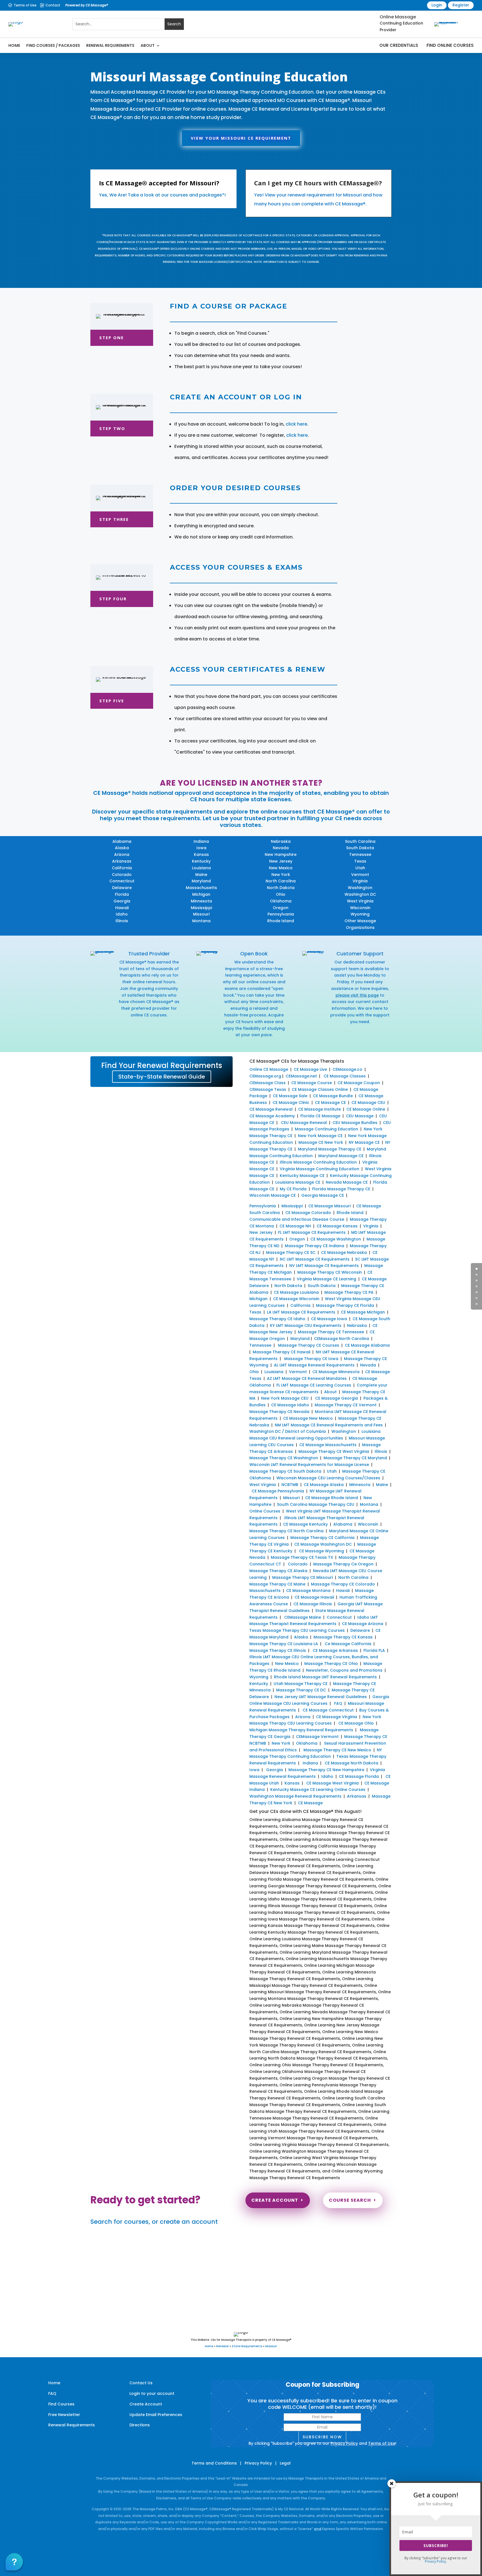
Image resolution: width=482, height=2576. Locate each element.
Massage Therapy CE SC (291, 1252)
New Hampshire (281, 854)
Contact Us (141, 2383)
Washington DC (360, 894)
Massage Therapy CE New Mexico (337, 1750)
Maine (201, 875)
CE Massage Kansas (337, 1226)
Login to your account (152, 2393)
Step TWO (112, 428)
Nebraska (281, 841)
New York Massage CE (320, 1136)
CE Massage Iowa (329, 1319)
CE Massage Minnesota (336, 1372)
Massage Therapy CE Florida (345, 1305)
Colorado (122, 875)
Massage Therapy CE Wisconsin (330, 1272)
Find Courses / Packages (53, 45)
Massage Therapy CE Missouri (303, 1577)
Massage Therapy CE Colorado (343, 1584)
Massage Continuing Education (326, 1129)
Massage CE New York (321, 1142)
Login (437, 5)
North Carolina (281, 881)
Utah (360, 868)
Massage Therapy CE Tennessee (331, 1332)
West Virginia (360, 901)
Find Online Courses (450, 45)
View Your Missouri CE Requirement (241, 138)
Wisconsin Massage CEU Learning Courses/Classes (329, 1478)
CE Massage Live (310, 1069)
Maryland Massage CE (341, 1156)
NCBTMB (290, 1485)
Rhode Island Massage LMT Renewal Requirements (325, 1677)
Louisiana (201, 868)
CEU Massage (360, 1116)
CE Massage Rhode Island (332, 1498)
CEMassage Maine (303, 1617)
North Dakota (281, 888)
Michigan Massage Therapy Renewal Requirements (301, 1730)
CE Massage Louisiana (296, 1292)
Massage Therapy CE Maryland (355, 1458)
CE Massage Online (366, 1109)
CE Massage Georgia (337, 1398)
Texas (360, 861)
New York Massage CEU (285, 1398)
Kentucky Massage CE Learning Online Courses (318, 1790)
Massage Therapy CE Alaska (278, 1571)
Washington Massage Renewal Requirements (295, 1796)
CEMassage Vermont (317, 1737)
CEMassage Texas (268, 1089)
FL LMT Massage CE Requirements (312, 1232)
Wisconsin (360, 908)
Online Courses (265, 1511)
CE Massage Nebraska (344, 1252)
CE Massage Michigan (363, 1312)
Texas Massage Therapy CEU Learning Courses (297, 1630)
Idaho (122, 914)
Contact (53, 5)
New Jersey (281, 861)
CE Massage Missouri (329, 1206)
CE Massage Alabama (367, 1345)
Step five (112, 701)
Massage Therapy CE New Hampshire (326, 1770)
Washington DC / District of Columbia (288, 1431)
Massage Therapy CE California (322, 1538)
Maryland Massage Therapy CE (330, 1149)
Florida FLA (374, 1650)
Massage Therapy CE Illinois (278, 1650)
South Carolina (360, 841)
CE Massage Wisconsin (296, 1299)
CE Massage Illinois (313, 1604)
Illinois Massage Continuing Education (318, 1162)
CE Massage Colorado (308, 1213)
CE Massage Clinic (291, 1103)
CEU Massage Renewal (304, 1123)
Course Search (350, 2200)
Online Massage (398, 17)
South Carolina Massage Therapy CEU (316, 1504)
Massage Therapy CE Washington (284, 1458)
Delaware (122, 888)
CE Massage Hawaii (314, 1597)
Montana (201, 921)
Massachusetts (201, 888)
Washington (360, 888)
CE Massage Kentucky (305, 1524)
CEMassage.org (265, 1076)
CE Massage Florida (359, 1776)
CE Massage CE (330, 1103)
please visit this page (357, 995)
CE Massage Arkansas (335, 1650)
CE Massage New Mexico (308, 1418)
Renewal (222, 2346)
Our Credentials (399, 45)
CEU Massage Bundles (355, 1123)
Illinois (122, 921)
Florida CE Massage (320, 1116)
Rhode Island (281, 921)
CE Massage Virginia (337, 1717)
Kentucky (201, 861)
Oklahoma (281, 901)
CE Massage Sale (290, 1096)
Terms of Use (25, 5)
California (122, 868)
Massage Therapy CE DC (301, 1690)
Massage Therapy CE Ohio (331, 1664)
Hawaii (122, 908)
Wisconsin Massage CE (273, 1195)
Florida (122, 894)
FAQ (338, 1703)
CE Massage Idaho (290, 1405)
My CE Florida (293, 1189)
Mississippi (201, 908)
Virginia (360, 881)
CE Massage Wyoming (321, 1551)
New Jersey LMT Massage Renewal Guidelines (321, 1697)
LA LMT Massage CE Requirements (301, 1312)
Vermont (360, 875)
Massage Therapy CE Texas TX (302, 1557)
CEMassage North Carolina (342, 1339)
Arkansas (122, 861)
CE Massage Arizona (363, 1624)
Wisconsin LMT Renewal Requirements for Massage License (309, 1465)
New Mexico (281, 868)
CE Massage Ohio (356, 1723)
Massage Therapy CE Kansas (343, 1637)
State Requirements (247, 2346)
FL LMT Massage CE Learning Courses (314, 1385)
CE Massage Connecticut (328, 1710)
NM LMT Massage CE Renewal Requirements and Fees (329, 1425)
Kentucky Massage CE (302, 1176)
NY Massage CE (364, 1142)
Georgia (122, 901)
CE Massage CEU (368, 1103)
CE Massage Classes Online (320, 1089)
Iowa (201, 848)
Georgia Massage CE (323, 1195)
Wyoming (360, 914)
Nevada (281, 848)
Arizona (122, 854)
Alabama (122, 841)
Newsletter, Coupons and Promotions (344, 1670)
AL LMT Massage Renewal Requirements (314, 1365)
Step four (113, 599)
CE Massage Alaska (324, 1485)
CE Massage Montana (308, 1591)
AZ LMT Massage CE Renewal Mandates (307, 1378)
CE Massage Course (312, 1083)
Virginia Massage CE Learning (326, 1279)
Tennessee (360, 854)
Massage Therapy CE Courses (309, 1345)
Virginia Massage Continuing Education (320, 1169)
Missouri (201, 914)
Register (461, 5)
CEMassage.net (301, 1076)
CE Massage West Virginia (332, 1783)
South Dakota (360, 848)
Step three (114, 519)
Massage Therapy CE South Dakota (285, 1471)
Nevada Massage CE (347, 1182)
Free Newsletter (64, 2415)
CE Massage (310, 1803)
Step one (112, 338)
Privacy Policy (344, 2443)
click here (296, 424)
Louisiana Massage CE (298, 1182)
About (148, 45)
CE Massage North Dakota (351, 1763)
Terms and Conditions (214, 2463)
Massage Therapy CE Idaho (277, 1319)
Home (14, 45)
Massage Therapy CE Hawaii (281, 1352)
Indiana (201, 841)
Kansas (201, 854)
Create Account (275, 2200)
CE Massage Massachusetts (328, 1445)
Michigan (201, 894)
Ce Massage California (348, 1644)
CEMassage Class (267, 1083)
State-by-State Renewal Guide (162, 1077)
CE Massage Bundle (333, 1096)
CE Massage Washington (336, 1239)
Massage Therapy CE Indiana (314, 1246)
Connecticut (122, 881)
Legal (285, 2463)
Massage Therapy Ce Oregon (343, 1564)
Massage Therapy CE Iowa (311, 1359)
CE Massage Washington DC (323, 1544)
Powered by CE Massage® (87, 5)
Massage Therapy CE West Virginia (334, 1451)
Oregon (281, 908)
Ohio (281, 894)
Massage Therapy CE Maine (277, 1584)
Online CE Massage (269, 1069)
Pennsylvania (281, 914)
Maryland (201, 881)
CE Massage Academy (272, 1116)
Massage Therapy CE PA (349, 1292)
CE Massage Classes (345, 1076)
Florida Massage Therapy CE (341, 1189)
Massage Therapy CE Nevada (279, 1412)
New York (281, 875)
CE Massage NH (295, 1226)
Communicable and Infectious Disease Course (297, 1219)
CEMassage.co (347, 1069)
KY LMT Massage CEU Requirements (306, 1325)
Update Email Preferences (156, 2415)
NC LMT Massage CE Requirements (315, 1259)
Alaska (122, 848)
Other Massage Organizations (360, 924)
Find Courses (61, 2404)
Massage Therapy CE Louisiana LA (284, 1644)
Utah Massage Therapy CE (301, 1684)
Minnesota (201, 901)
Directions (140, 2425)
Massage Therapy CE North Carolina (286, 1531)
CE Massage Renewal (271, 1109)
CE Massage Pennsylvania (278, 1491)
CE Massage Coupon (359, 1083)
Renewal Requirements (110, 45)
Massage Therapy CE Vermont (346, 1405)
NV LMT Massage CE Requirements (324, 1266)
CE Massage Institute (320, 1109)
